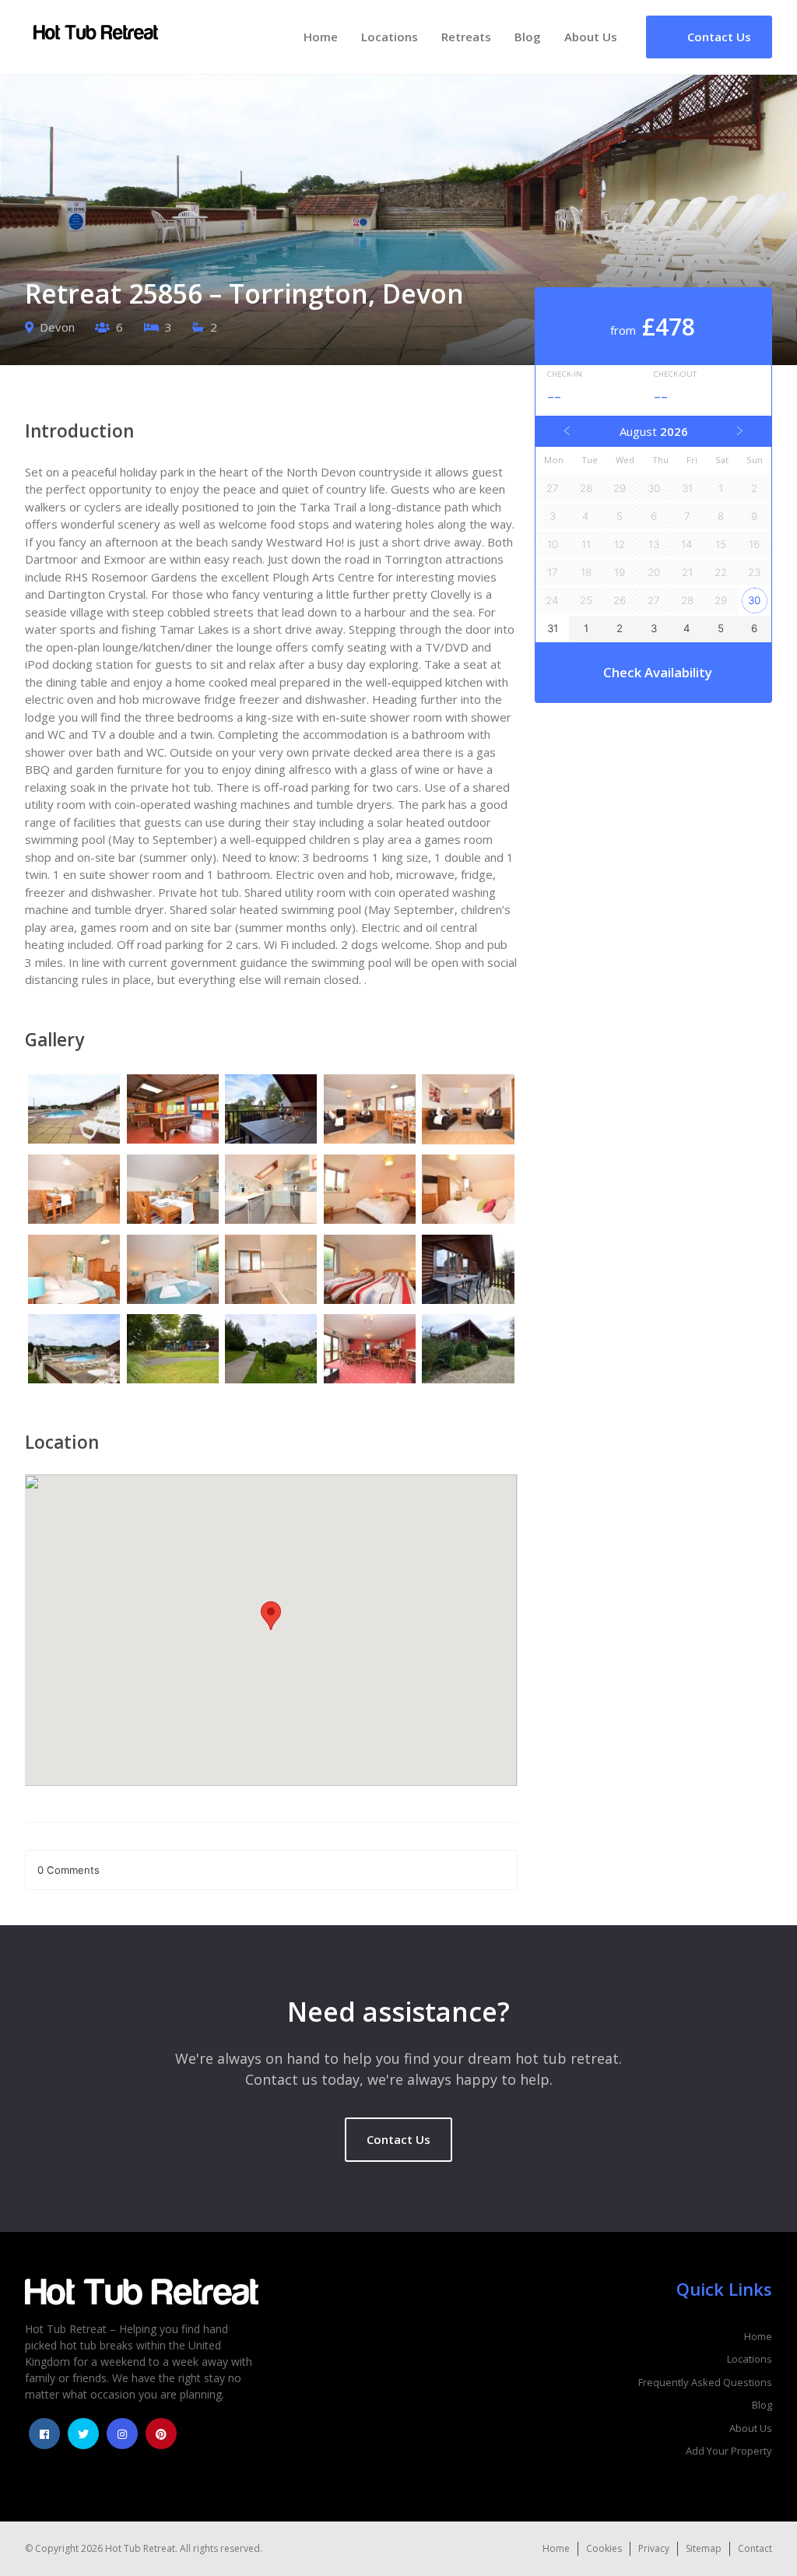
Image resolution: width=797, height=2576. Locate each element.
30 (754, 600)
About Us (591, 37)
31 (553, 628)
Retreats (466, 37)
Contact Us (398, 2139)
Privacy (654, 2548)
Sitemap (704, 2548)
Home (321, 37)
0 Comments (68, 1870)
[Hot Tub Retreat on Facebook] (44, 2434)
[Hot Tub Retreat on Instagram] (122, 2434)
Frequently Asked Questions (705, 2382)
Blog (528, 37)
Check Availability (658, 672)
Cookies (604, 2548)
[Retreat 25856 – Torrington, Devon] (74, 1111)
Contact (755, 2548)
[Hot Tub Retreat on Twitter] (83, 2434)
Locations (390, 37)
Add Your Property (729, 2451)
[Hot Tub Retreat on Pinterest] (161, 2434)
